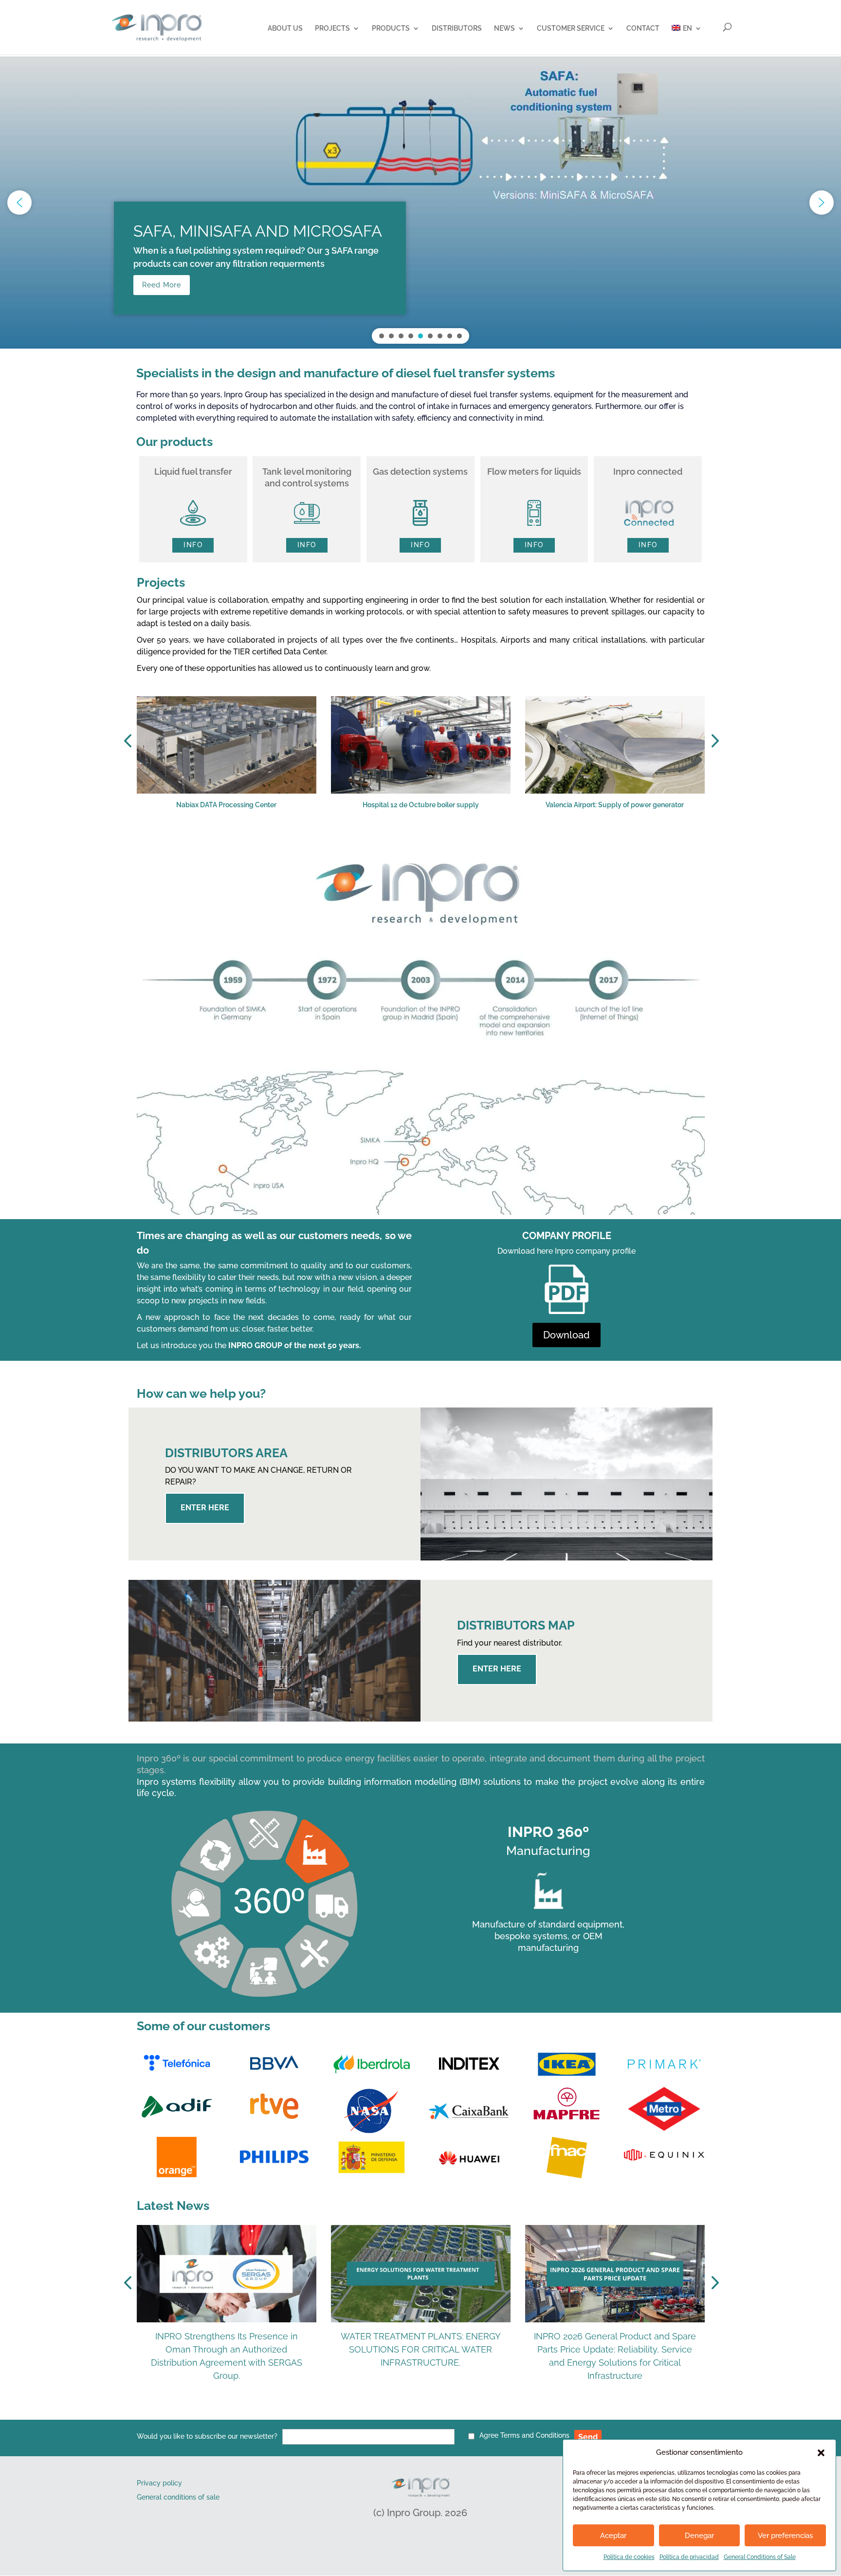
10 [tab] (490, 842)
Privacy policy (159, 2483)
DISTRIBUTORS (457, 28)
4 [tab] (402, 842)
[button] (821, 2453)
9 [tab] (475, 842)
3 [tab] (387, 842)
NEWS (504, 28)
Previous (129, 741)
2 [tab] (373, 842)
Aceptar (613, 2536)
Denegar (699, 2536)
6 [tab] (431, 842)
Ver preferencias (785, 2536)
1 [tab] (358, 842)
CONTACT (643, 28)
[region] (420, 203)
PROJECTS (332, 28)
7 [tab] (446, 842)
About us (285, 28)
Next (712, 741)
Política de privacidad (689, 2557)
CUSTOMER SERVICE (571, 28)
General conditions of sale (178, 2497)
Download (567, 1335)
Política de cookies (629, 2557)
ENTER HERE (205, 1508)
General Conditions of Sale (760, 2557)
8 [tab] (460, 842)
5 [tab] (417, 842)
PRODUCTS (391, 28)
